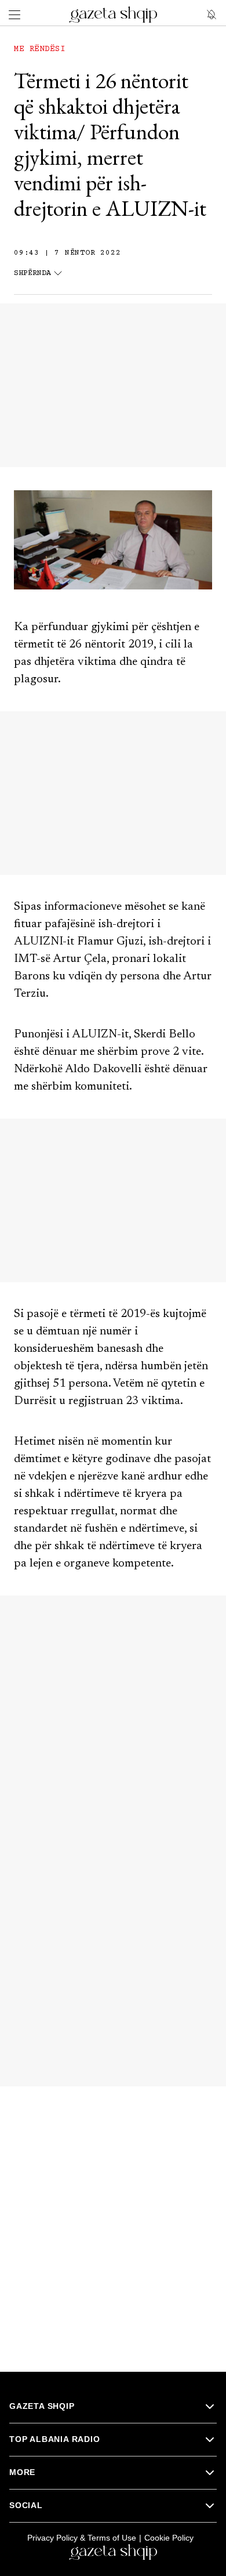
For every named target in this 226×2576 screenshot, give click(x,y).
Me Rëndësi (39, 49)
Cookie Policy (169, 2538)
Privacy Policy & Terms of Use (82, 2538)
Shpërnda (32, 274)
